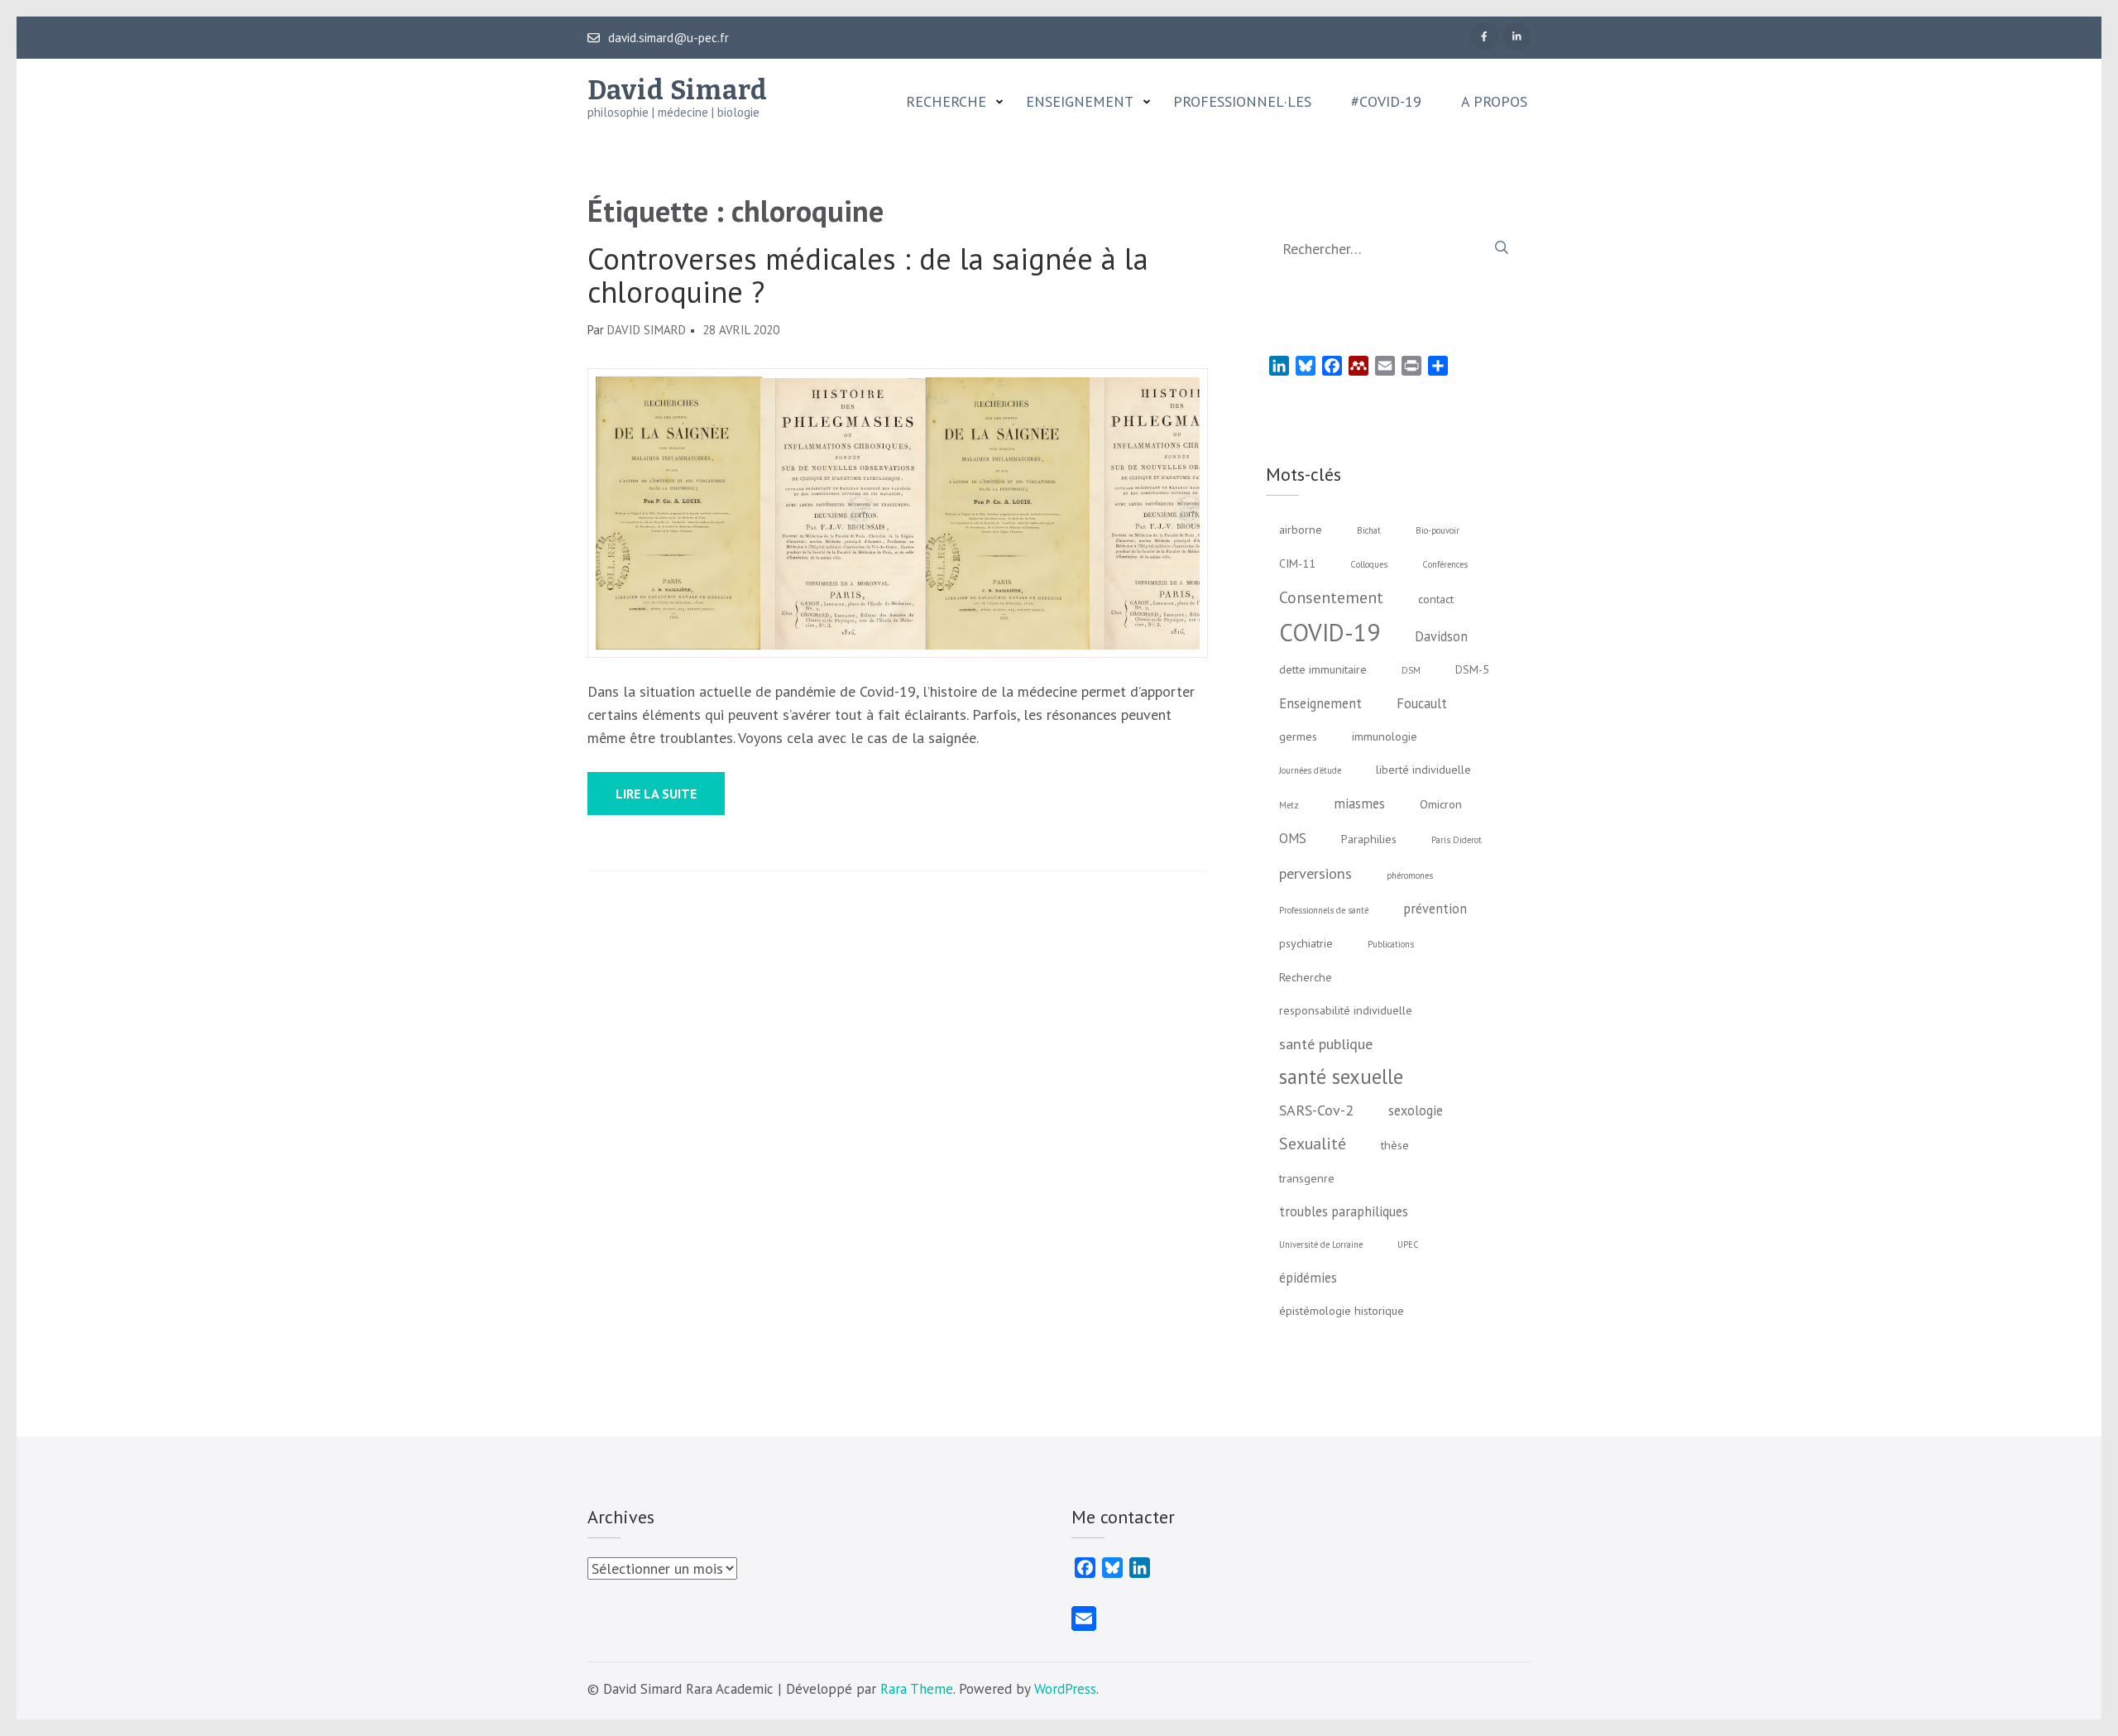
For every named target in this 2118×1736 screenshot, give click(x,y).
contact (1436, 599)
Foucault (1422, 703)
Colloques (1369, 564)
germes (1298, 736)
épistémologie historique (1342, 1311)
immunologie (1385, 736)
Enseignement (1080, 102)
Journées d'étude (1310, 770)
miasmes (1359, 803)
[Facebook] (1484, 36)
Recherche (946, 102)
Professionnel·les (1242, 102)
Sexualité (1313, 1143)
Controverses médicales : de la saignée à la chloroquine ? (868, 276)
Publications (1391, 944)
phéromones (1410, 875)
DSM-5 (1472, 669)
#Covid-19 (1386, 102)
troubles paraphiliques (1344, 1211)
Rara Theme (917, 1689)
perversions (1315, 873)
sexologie (1416, 1110)
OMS (1293, 838)
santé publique (1326, 1043)
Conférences (1445, 564)
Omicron (1441, 804)
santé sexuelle (1341, 1077)
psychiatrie (1306, 943)
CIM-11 (1297, 563)
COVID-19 (1330, 632)
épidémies (1308, 1278)
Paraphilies (1369, 839)
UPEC (1408, 1244)
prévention (1435, 909)
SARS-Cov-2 (1316, 1110)
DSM (1411, 670)
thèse (1395, 1145)
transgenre (1307, 1178)
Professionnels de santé (1324, 910)
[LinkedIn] (1517, 36)
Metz (1289, 805)
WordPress (1065, 1689)
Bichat (1369, 530)
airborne (1301, 530)
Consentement (1331, 597)
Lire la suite (656, 794)
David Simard (678, 90)
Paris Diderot (1457, 840)
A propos (1494, 102)
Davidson (1441, 636)
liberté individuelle (1423, 770)
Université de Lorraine (1321, 1244)
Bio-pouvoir (1438, 530)
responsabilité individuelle (1346, 1010)
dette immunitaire (1323, 669)
